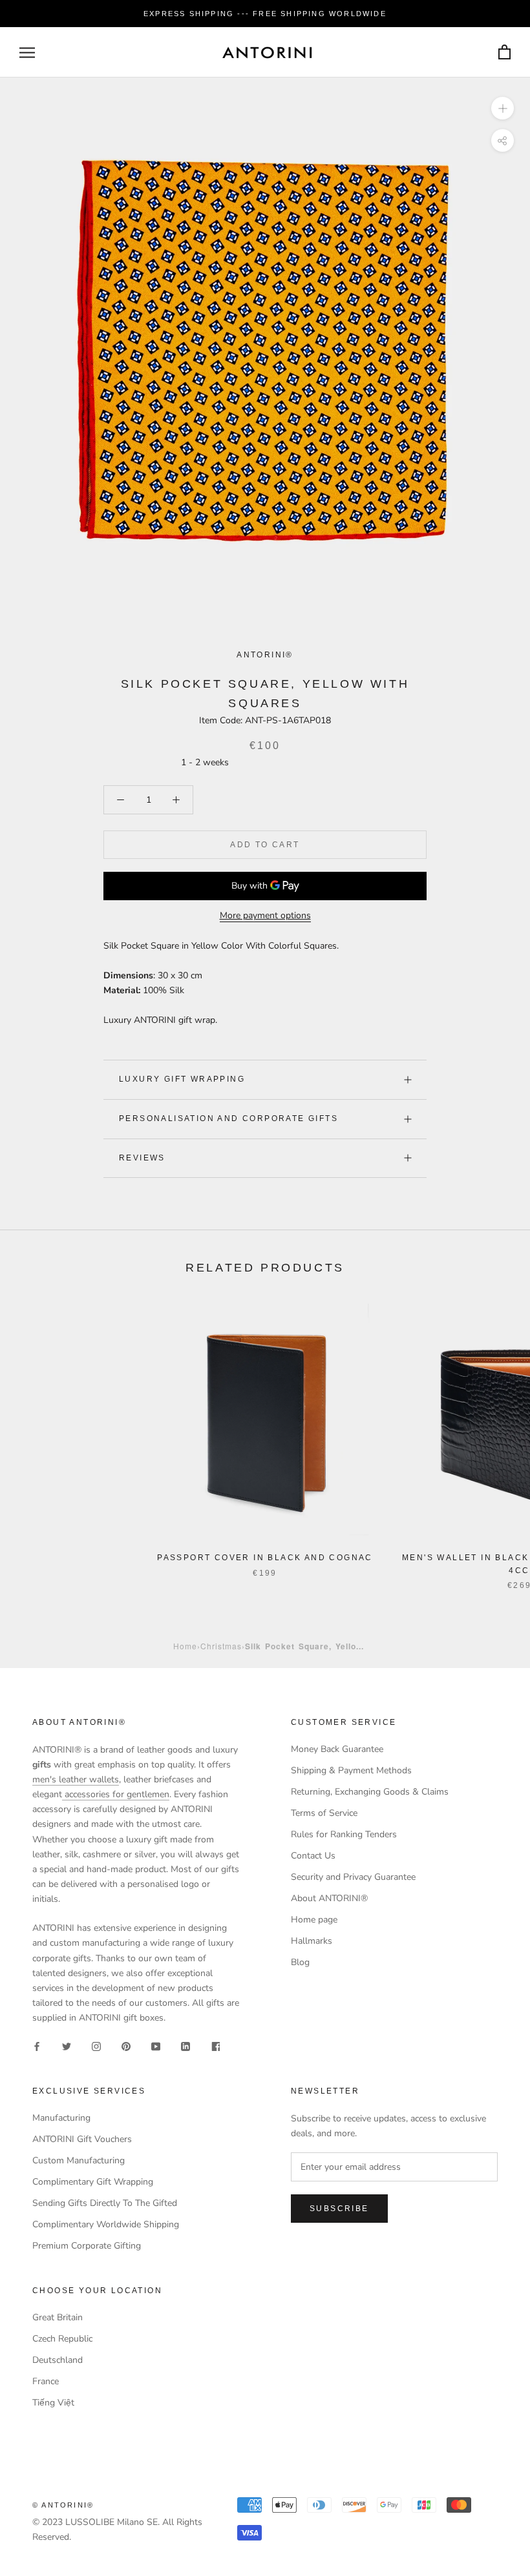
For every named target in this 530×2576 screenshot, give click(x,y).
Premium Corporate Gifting (87, 2246)
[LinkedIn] (185, 2045)
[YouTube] (156, 2045)
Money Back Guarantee (337, 1749)
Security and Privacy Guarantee (353, 1877)
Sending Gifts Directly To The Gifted (105, 2203)
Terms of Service (324, 1813)
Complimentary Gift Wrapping (93, 2182)
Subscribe (339, 2209)
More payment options (265, 915)
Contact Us (313, 1856)
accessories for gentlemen (116, 1794)
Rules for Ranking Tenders (344, 1834)
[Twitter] (67, 2045)
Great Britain (58, 2317)
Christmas (221, 1646)
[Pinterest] (126, 2045)
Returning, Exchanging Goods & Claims (370, 1792)
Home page (314, 1920)
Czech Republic (62, 2339)
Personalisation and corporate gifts (228, 1118)
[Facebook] (37, 2045)
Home (185, 1646)
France (46, 2381)
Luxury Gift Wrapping (182, 1079)
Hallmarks (312, 1941)
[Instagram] (96, 2045)
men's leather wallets (76, 1779)
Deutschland (58, 2360)
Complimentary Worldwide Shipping (106, 2224)
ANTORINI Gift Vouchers (82, 2139)
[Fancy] (215, 2045)
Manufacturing (61, 2118)
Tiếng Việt (53, 2403)
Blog (300, 1962)
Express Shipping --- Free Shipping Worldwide (265, 14)
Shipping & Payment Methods (351, 1770)
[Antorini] (267, 52)
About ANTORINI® (329, 1898)
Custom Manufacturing (79, 2160)
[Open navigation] (27, 53)
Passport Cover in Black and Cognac (265, 1558)
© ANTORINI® (63, 2505)
